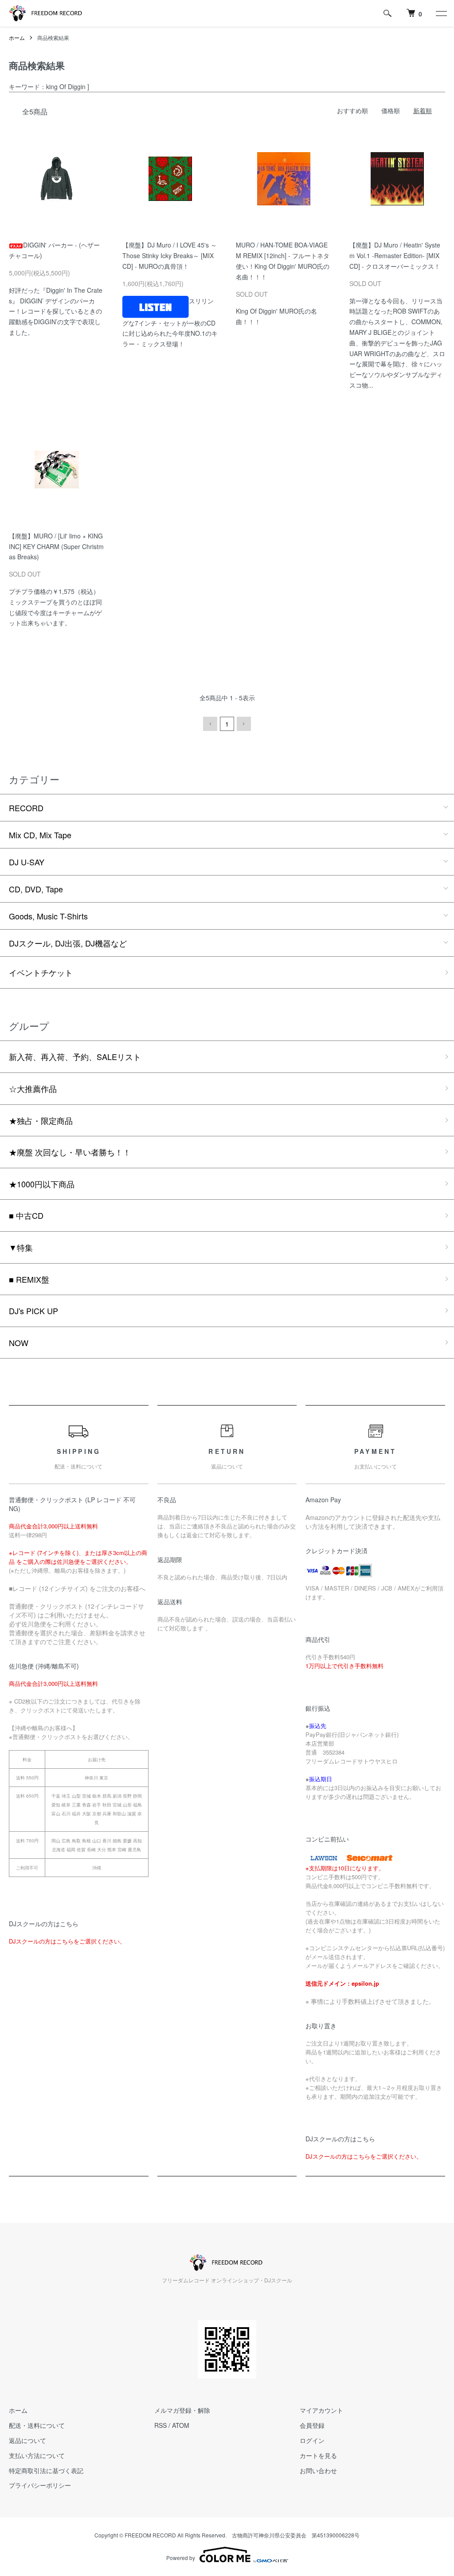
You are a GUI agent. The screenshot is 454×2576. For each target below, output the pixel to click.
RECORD (26, 808)
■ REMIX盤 (29, 1279)
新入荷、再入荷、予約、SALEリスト (75, 1056)
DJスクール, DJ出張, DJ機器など (68, 943)
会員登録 (312, 2425)
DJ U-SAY (27, 862)
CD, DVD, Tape (36, 889)
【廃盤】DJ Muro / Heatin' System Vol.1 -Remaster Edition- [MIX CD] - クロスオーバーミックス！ (395, 255)
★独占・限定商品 (41, 1120)
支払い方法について (37, 2455)
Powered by (181, 2558)
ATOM (181, 2425)
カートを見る (318, 2455)
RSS (160, 2425)
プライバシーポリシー (40, 2485)
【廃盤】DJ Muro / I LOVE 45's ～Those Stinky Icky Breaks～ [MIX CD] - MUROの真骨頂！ (170, 255)
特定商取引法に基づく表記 (46, 2470)
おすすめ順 (352, 110)
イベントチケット (41, 972)
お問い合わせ (318, 2470)
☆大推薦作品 (33, 1088)
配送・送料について (37, 2425)
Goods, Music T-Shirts (48, 916)
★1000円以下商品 (42, 1184)
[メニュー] (441, 13)
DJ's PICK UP (33, 1311)
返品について (27, 2440)
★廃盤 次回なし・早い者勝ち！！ (70, 1152)
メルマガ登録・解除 (182, 2410)
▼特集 (21, 1247)
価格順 (391, 110)
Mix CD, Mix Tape (40, 835)
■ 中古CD (26, 1215)
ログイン (312, 2440)
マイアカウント (321, 2410)
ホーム (17, 37)
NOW (19, 1343)
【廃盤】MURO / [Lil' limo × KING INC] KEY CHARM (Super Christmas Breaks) (56, 546)
